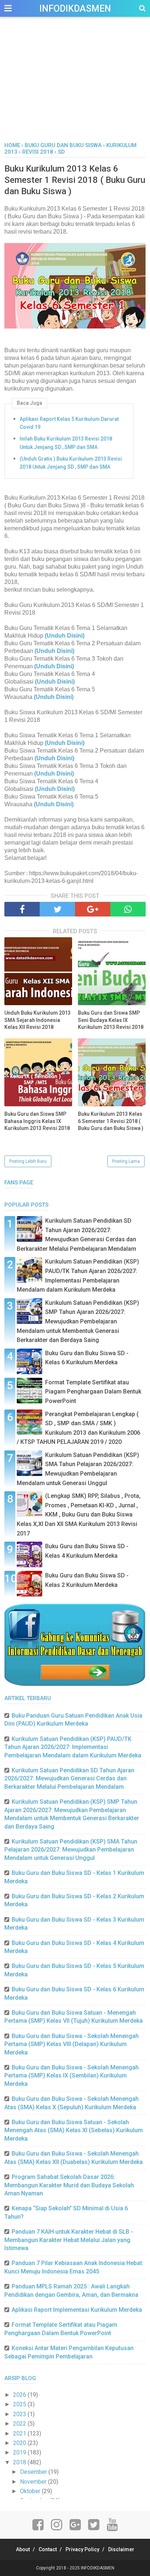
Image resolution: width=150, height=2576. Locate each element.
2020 (20, 2443)
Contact (48, 2549)
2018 (20, 2462)
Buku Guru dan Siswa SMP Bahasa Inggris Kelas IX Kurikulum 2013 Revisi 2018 (37, 1121)
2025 (20, 2404)
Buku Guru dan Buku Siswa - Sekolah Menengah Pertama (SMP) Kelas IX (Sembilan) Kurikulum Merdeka (72, 2076)
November (34, 2482)
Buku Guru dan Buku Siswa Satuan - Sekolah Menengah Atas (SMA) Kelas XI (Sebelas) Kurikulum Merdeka (74, 2130)
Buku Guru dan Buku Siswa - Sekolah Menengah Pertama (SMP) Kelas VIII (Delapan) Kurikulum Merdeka (72, 2044)
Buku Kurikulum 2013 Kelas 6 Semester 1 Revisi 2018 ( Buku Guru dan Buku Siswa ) (111, 1121)
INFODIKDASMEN (75, 9)
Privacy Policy (82, 2549)
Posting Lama (126, 1161)
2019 (20, 2452)
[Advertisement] (75, 87)
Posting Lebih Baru (28, 1161)
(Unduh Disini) (54, 651)
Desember (34, 2472)
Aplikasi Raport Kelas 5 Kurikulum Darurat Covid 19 (69, 423)
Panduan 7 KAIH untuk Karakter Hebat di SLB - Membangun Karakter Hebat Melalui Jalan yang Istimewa (69, 2240)
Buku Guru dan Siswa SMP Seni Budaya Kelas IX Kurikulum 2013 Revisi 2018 (111, 1020)
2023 (20, 2414)
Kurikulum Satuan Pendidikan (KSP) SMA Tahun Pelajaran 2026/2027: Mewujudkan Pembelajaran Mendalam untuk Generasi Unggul (71, 1850)
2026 (20, 2395)
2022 (20, 2424)
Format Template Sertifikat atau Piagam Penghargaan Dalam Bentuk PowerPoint (93, 1392)
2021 (20, 2433)
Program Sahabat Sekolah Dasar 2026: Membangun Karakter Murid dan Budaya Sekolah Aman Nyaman (69, 2185)
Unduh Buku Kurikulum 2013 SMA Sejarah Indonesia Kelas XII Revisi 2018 (37, 1020)
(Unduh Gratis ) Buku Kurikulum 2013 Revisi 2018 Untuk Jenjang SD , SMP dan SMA (71, 463)
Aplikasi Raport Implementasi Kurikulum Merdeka (77, 2310)
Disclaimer (121, 2549)
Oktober (31, 2491)
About (23, 2549)
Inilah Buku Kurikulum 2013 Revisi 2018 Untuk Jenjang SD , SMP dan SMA (66, 443)
